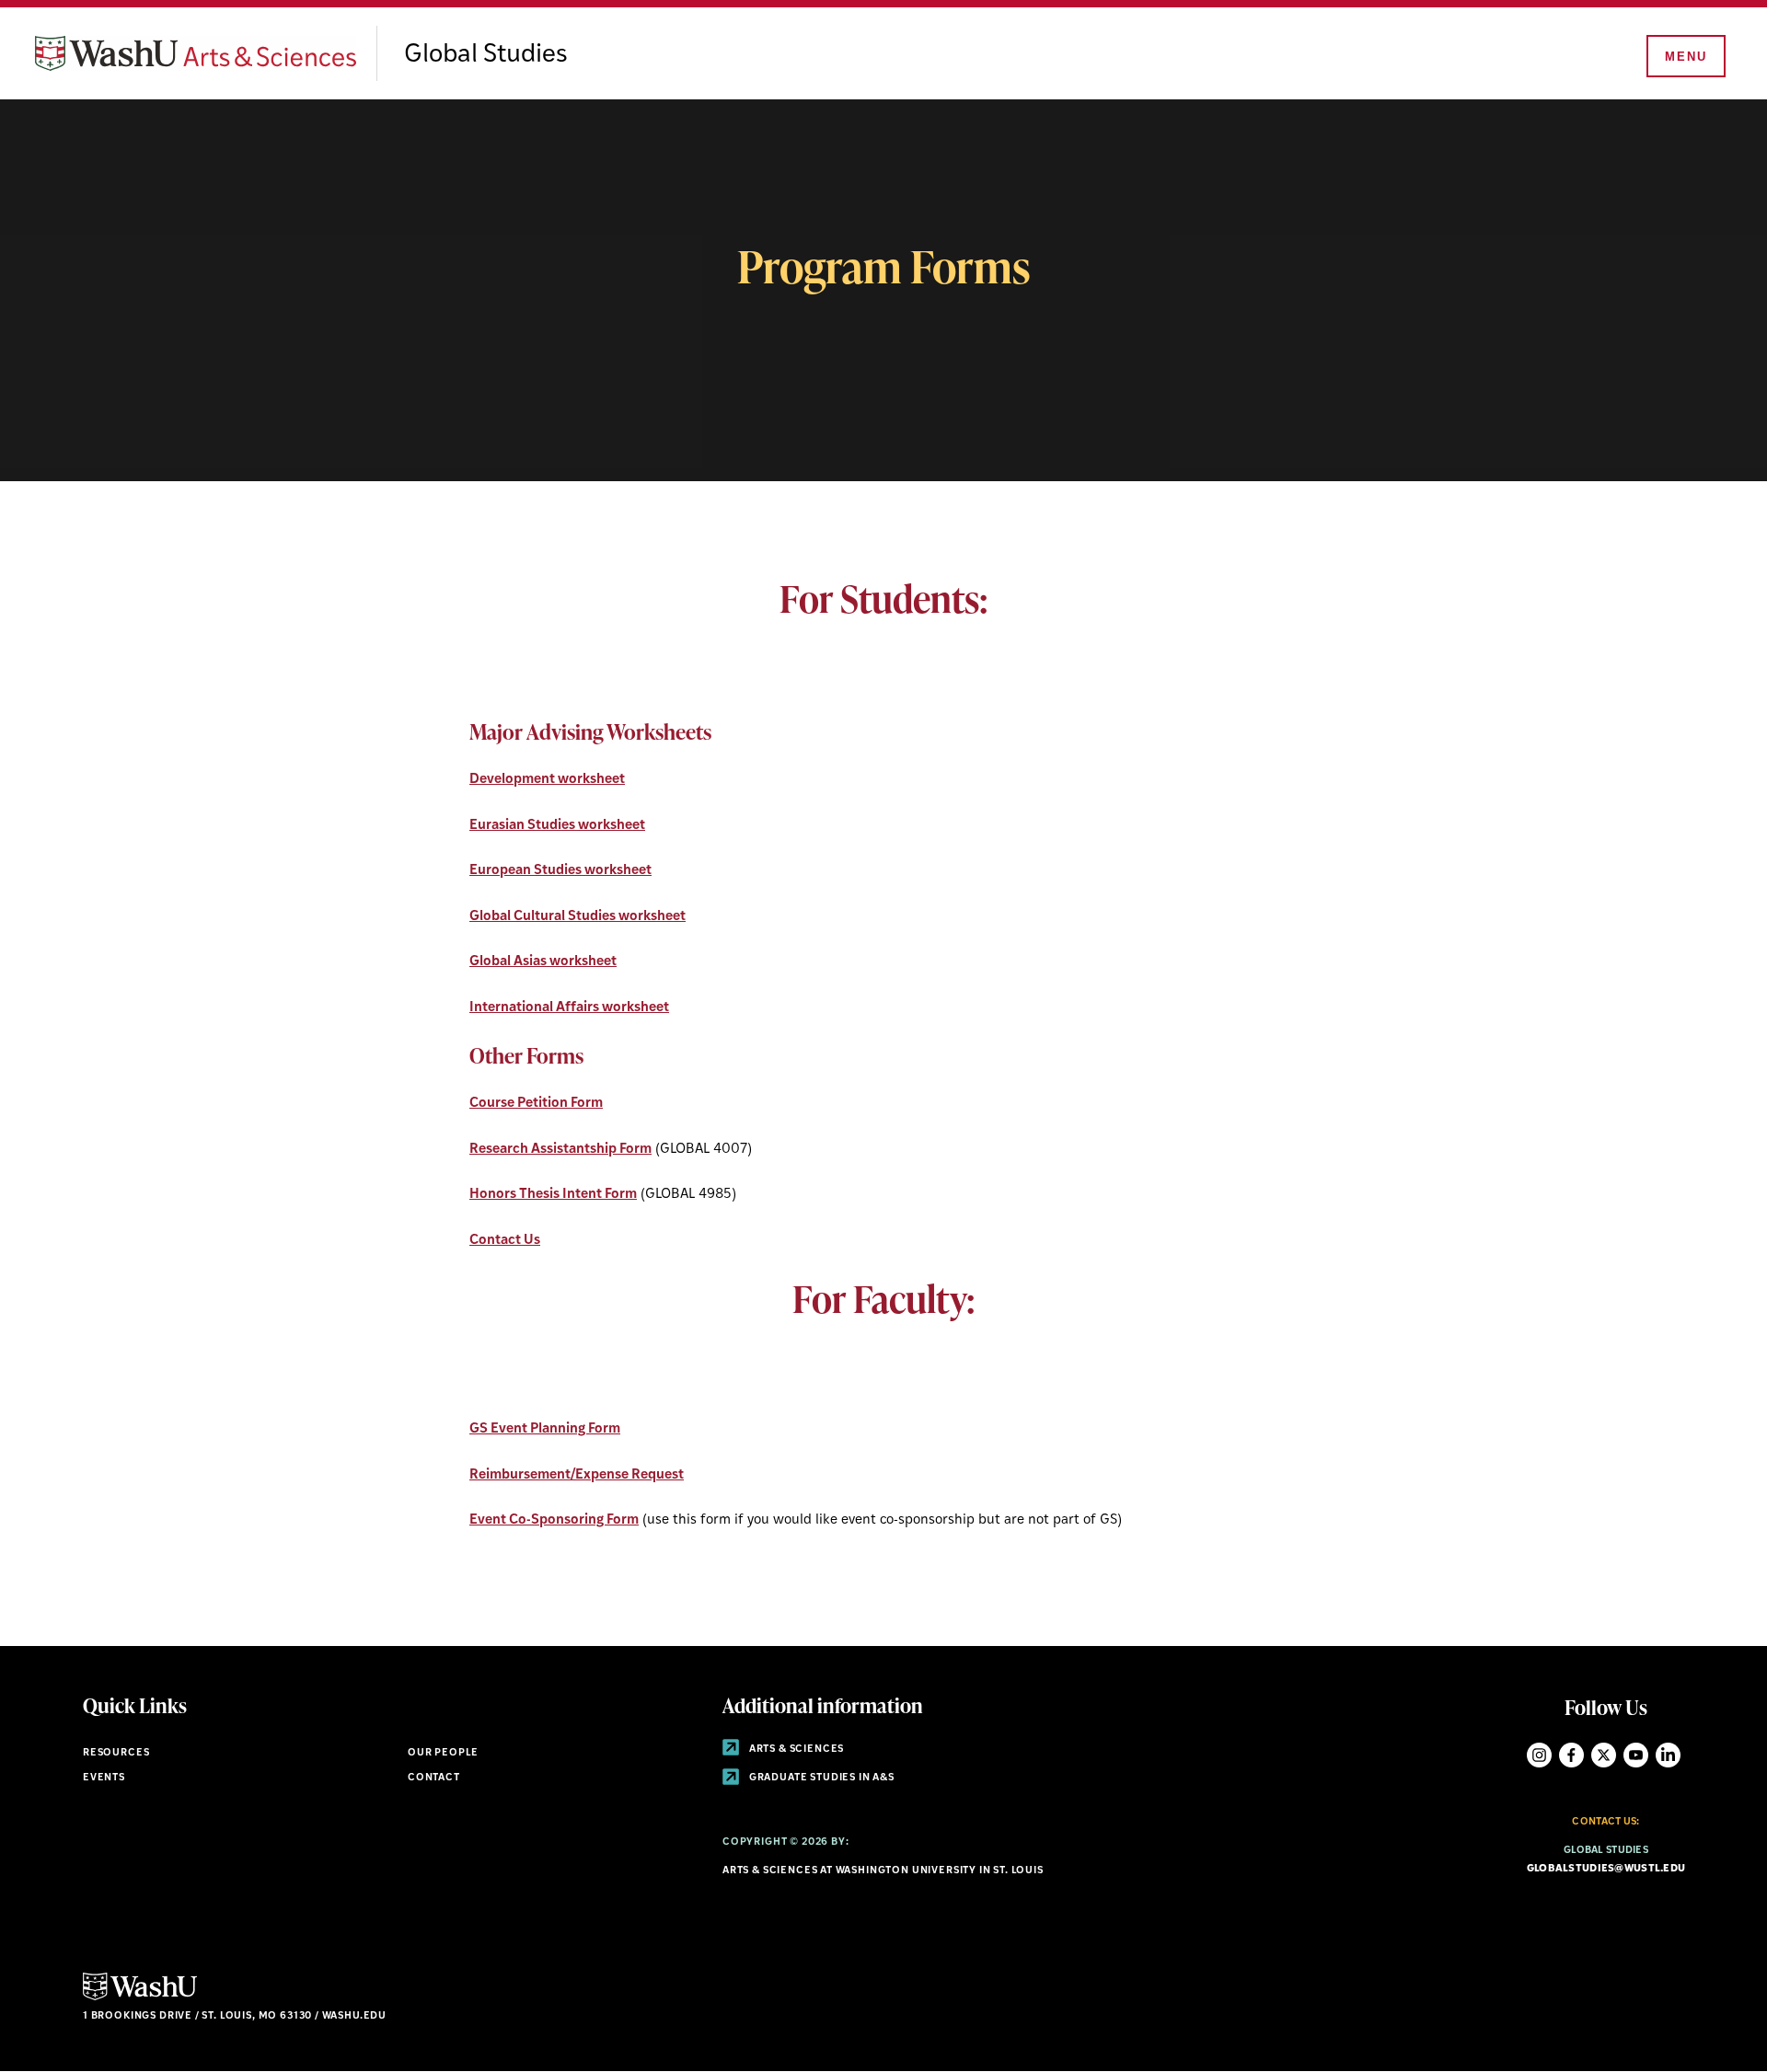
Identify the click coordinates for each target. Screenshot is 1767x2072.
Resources (116, 1753)
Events (104, 1778)
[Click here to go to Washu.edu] (140, 1998)
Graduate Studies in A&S (820, 1778)
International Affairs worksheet (569, 1008)
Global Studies (486, 55)
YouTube (1636, 1755)
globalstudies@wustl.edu (1606, 1869)
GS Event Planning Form (545, 1429)
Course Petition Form (536, 1104)
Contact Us (505, 1241)
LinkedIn (1668, 1755)
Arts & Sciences (795, 1750)
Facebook (1571, 1755)
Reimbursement (520, 1475)
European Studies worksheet (560, 871)
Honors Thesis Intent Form (553, 1195)
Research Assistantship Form (560, 1150)
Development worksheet (547, 780)
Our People (443, 1753)
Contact (434, 1778)
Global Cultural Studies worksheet (577, 917)
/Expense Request (627, 1475)
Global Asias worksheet (543, 962)
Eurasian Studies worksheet (557, 826)
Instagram (1539, 1755)
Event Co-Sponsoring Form (554, 1520)
